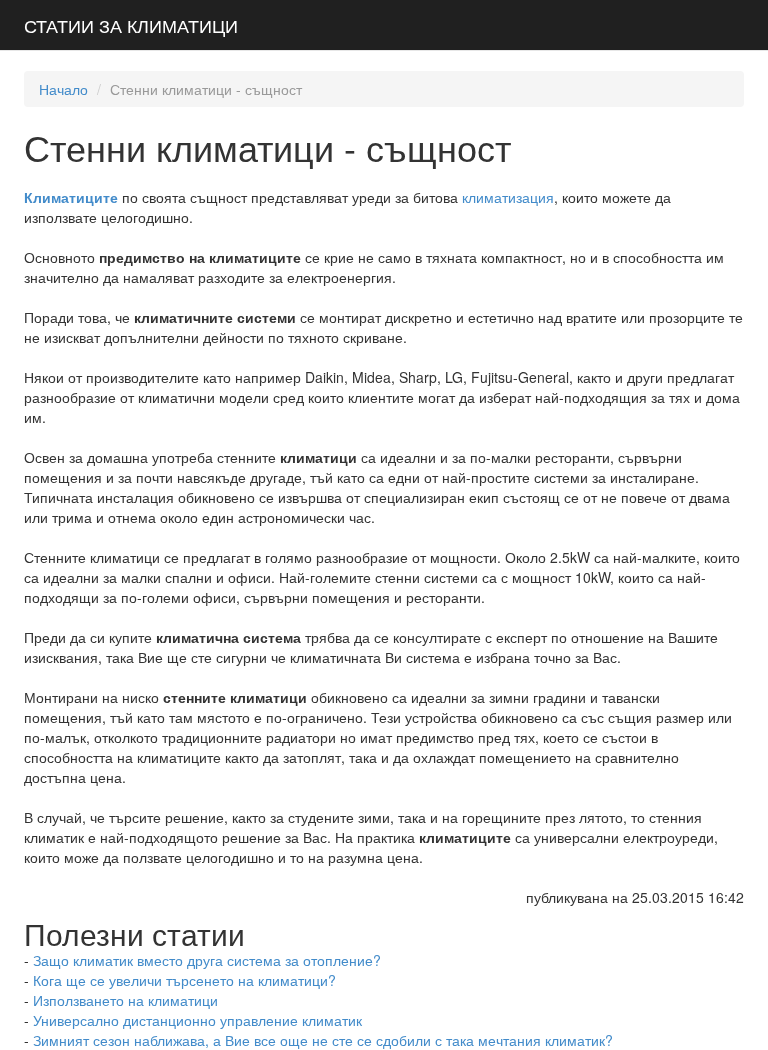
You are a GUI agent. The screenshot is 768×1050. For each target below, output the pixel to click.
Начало (63, 89)
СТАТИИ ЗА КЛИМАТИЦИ (131, 25)
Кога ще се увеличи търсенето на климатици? (184, 980)
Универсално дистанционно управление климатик (197, 1020)
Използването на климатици (125, 1000)
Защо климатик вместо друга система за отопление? (207, 960)
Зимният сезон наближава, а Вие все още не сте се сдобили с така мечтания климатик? (323, 1040)
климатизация (508, 197)
